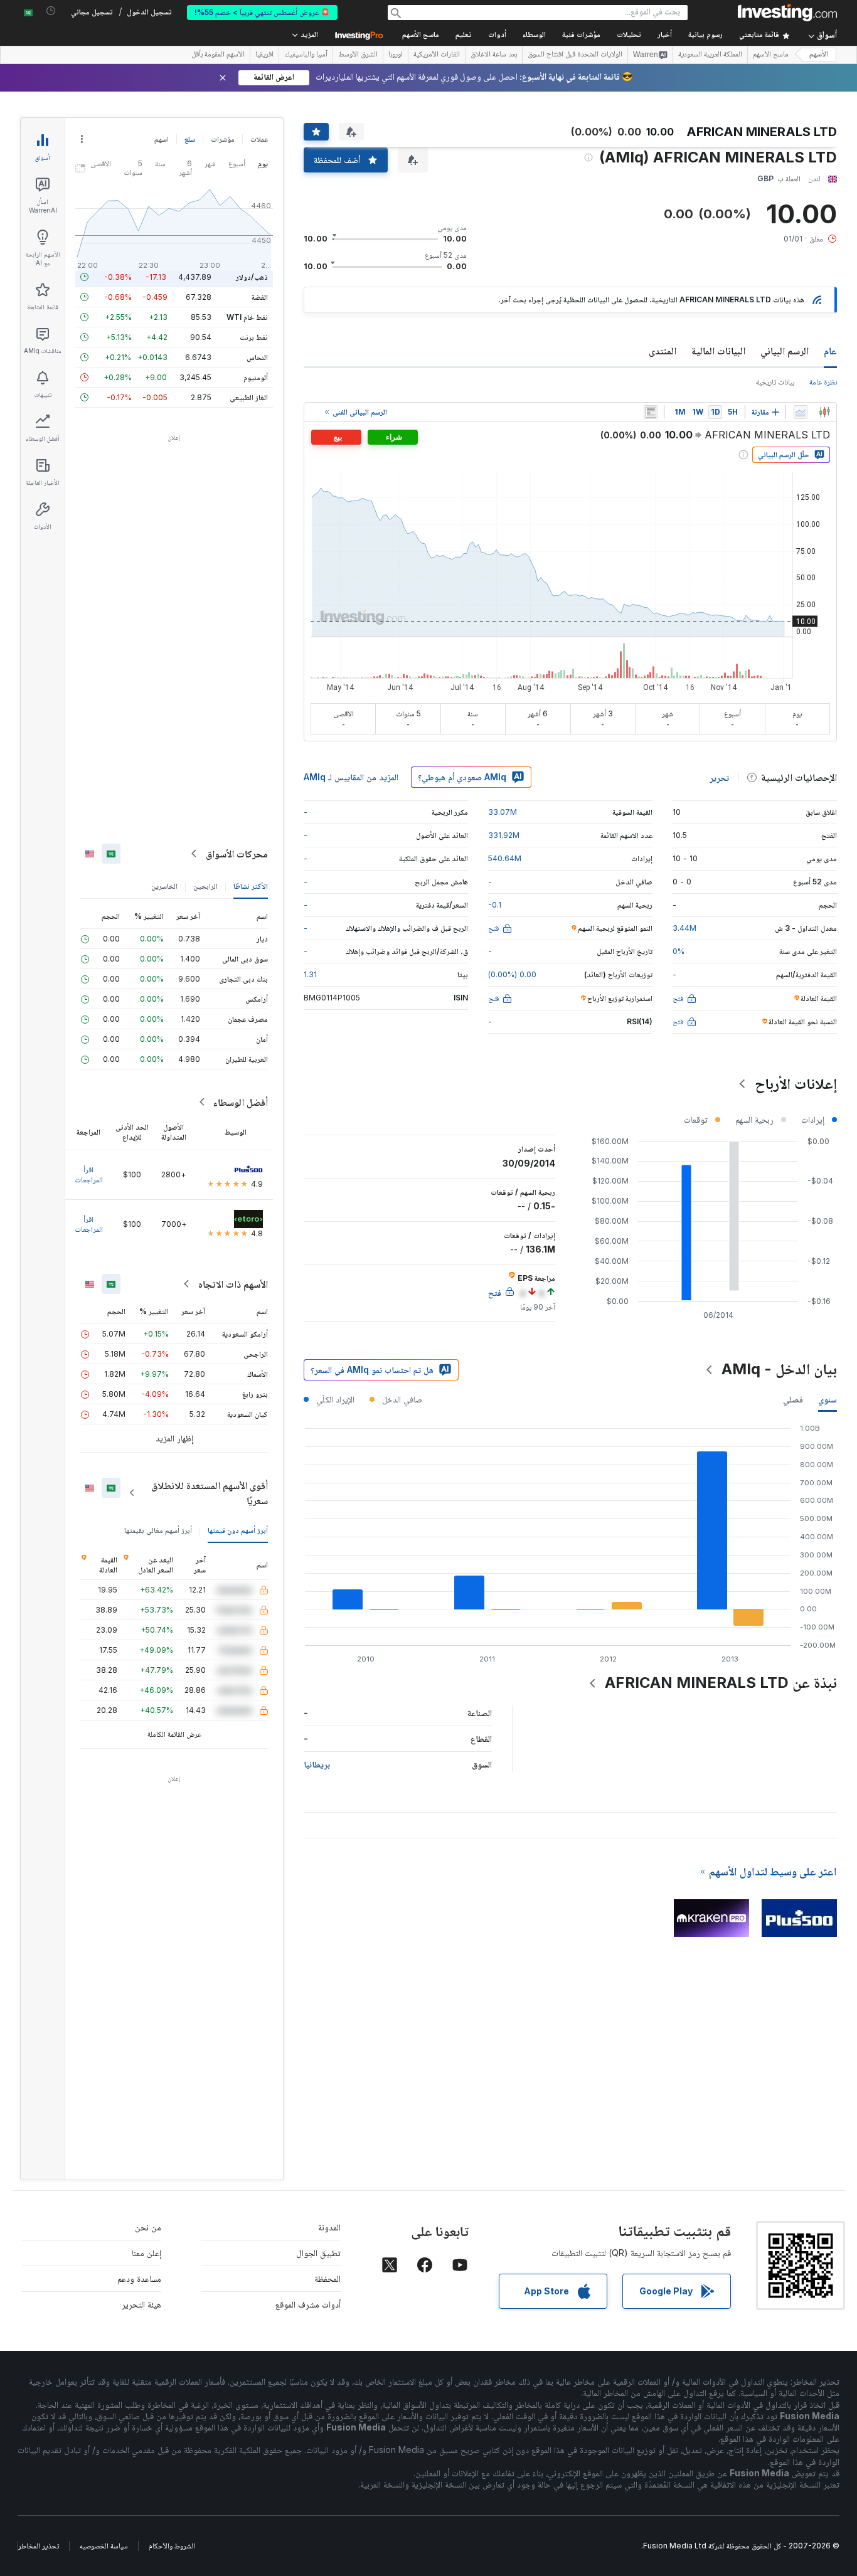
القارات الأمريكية (437, 55)
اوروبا (396, 55)
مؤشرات (223, 139)
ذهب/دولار (252, 277)
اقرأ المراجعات (89, 1174)
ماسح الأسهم (421, 35)
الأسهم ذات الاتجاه (233, 1284)
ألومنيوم (256, 377)
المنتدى (663, 351)
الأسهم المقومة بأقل (218, 55)
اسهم (162, 139)
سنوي (828, 1399)
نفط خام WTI (247, 317)
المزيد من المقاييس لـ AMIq (351, 777)
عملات (259, 139)
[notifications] (51, 11)
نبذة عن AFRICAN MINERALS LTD (721, 1683)
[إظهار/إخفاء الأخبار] (651, 412)
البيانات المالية (718, 351)
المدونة (329, 2227)
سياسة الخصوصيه (104, 2546)
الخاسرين (164, 886)
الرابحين (205, 886)
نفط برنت (254, 337)
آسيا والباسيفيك (306, 55)
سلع (190, 139)
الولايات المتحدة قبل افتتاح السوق (575, 55)
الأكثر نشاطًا (251, 886)
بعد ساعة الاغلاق (494, 55)
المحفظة (327, 2278)
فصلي (793, 1399)
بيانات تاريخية (775, 382)
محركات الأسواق (237, 854)
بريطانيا (317, 1764)
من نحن (148, 2227)
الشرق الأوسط (358, 55)
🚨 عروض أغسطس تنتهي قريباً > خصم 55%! (262, 12)
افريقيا (264, 55)
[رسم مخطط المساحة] (801, 412)
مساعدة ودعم (139, 2278)
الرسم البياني (785, 351)
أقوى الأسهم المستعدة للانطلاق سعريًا (210, 1493)
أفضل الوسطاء (240, 1102)
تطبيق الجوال (318, 2253)
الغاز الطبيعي (249, 397)
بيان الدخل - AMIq (779, 1369)
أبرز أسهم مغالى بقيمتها (158, 1530)
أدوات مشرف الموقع (308, 2304)
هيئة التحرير (141, 2304)
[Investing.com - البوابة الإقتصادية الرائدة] (787, 13)
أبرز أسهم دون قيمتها (238, 1530)
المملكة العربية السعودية (710, 55)
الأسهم (819, 55)
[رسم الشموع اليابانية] (824, 412)
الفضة (260, 297)
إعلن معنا (146, 2253)
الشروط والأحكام (172, 2546)
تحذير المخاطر (39, 2546)
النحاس (257, 357)
